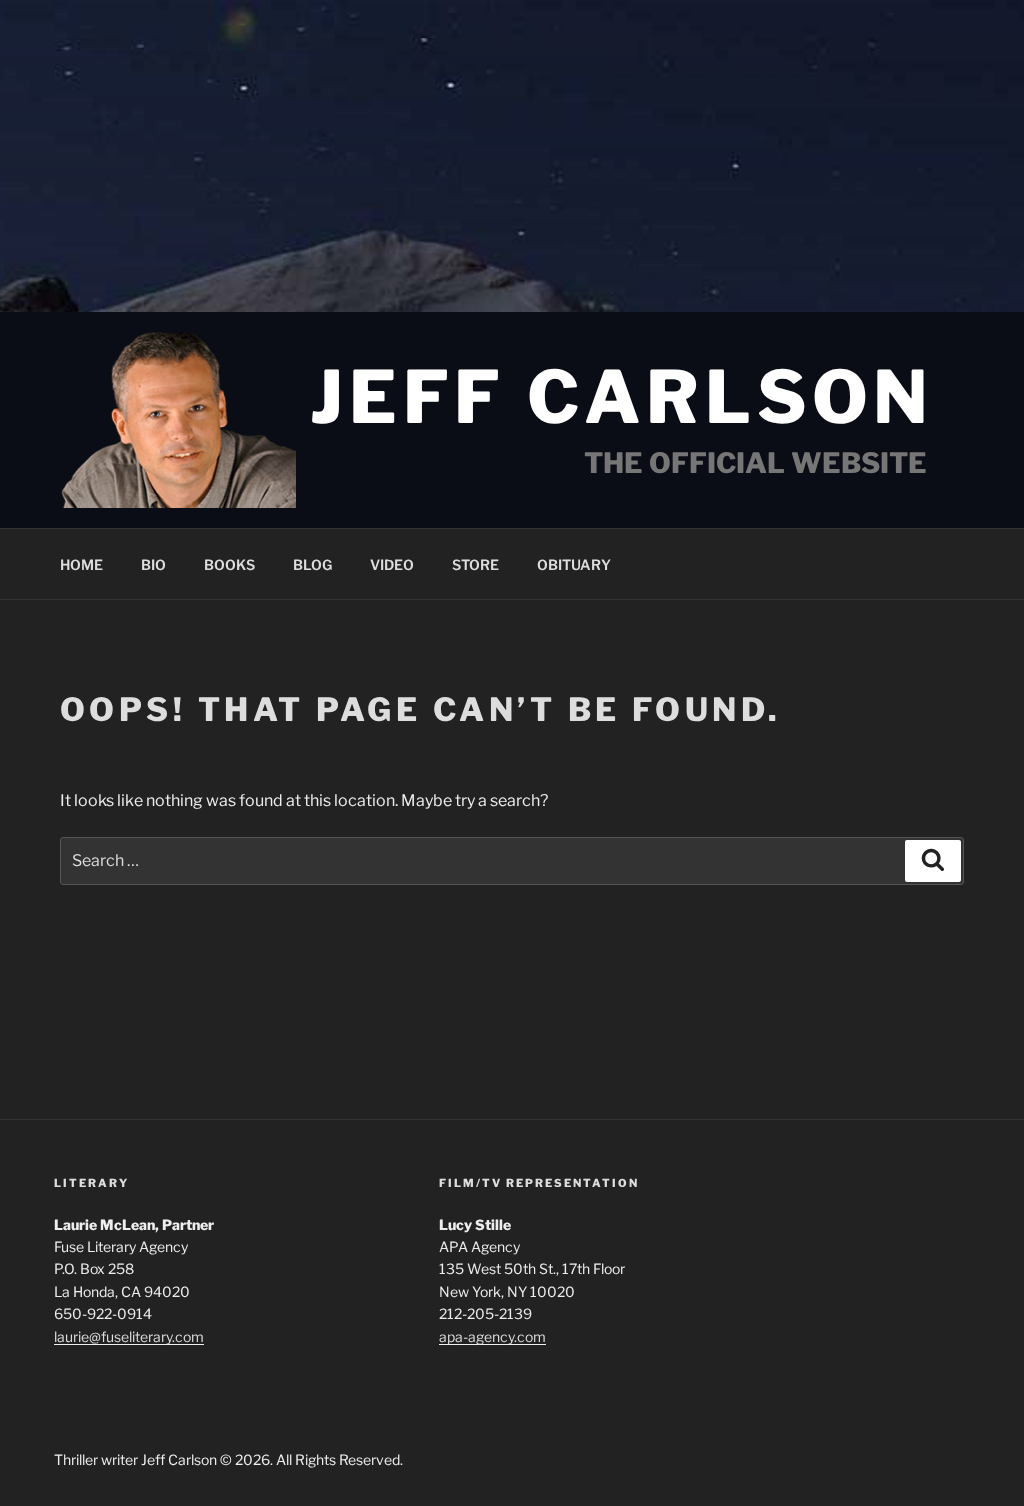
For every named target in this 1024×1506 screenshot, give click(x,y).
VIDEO (392, 564)
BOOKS (229, 564)
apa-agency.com (492, 1336)
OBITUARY (574, 564)
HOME (81, 564)
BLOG (312, 564)
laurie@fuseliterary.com (129, 1336)
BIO (153, 564)
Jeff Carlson (622, 397)
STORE (475, 564)
